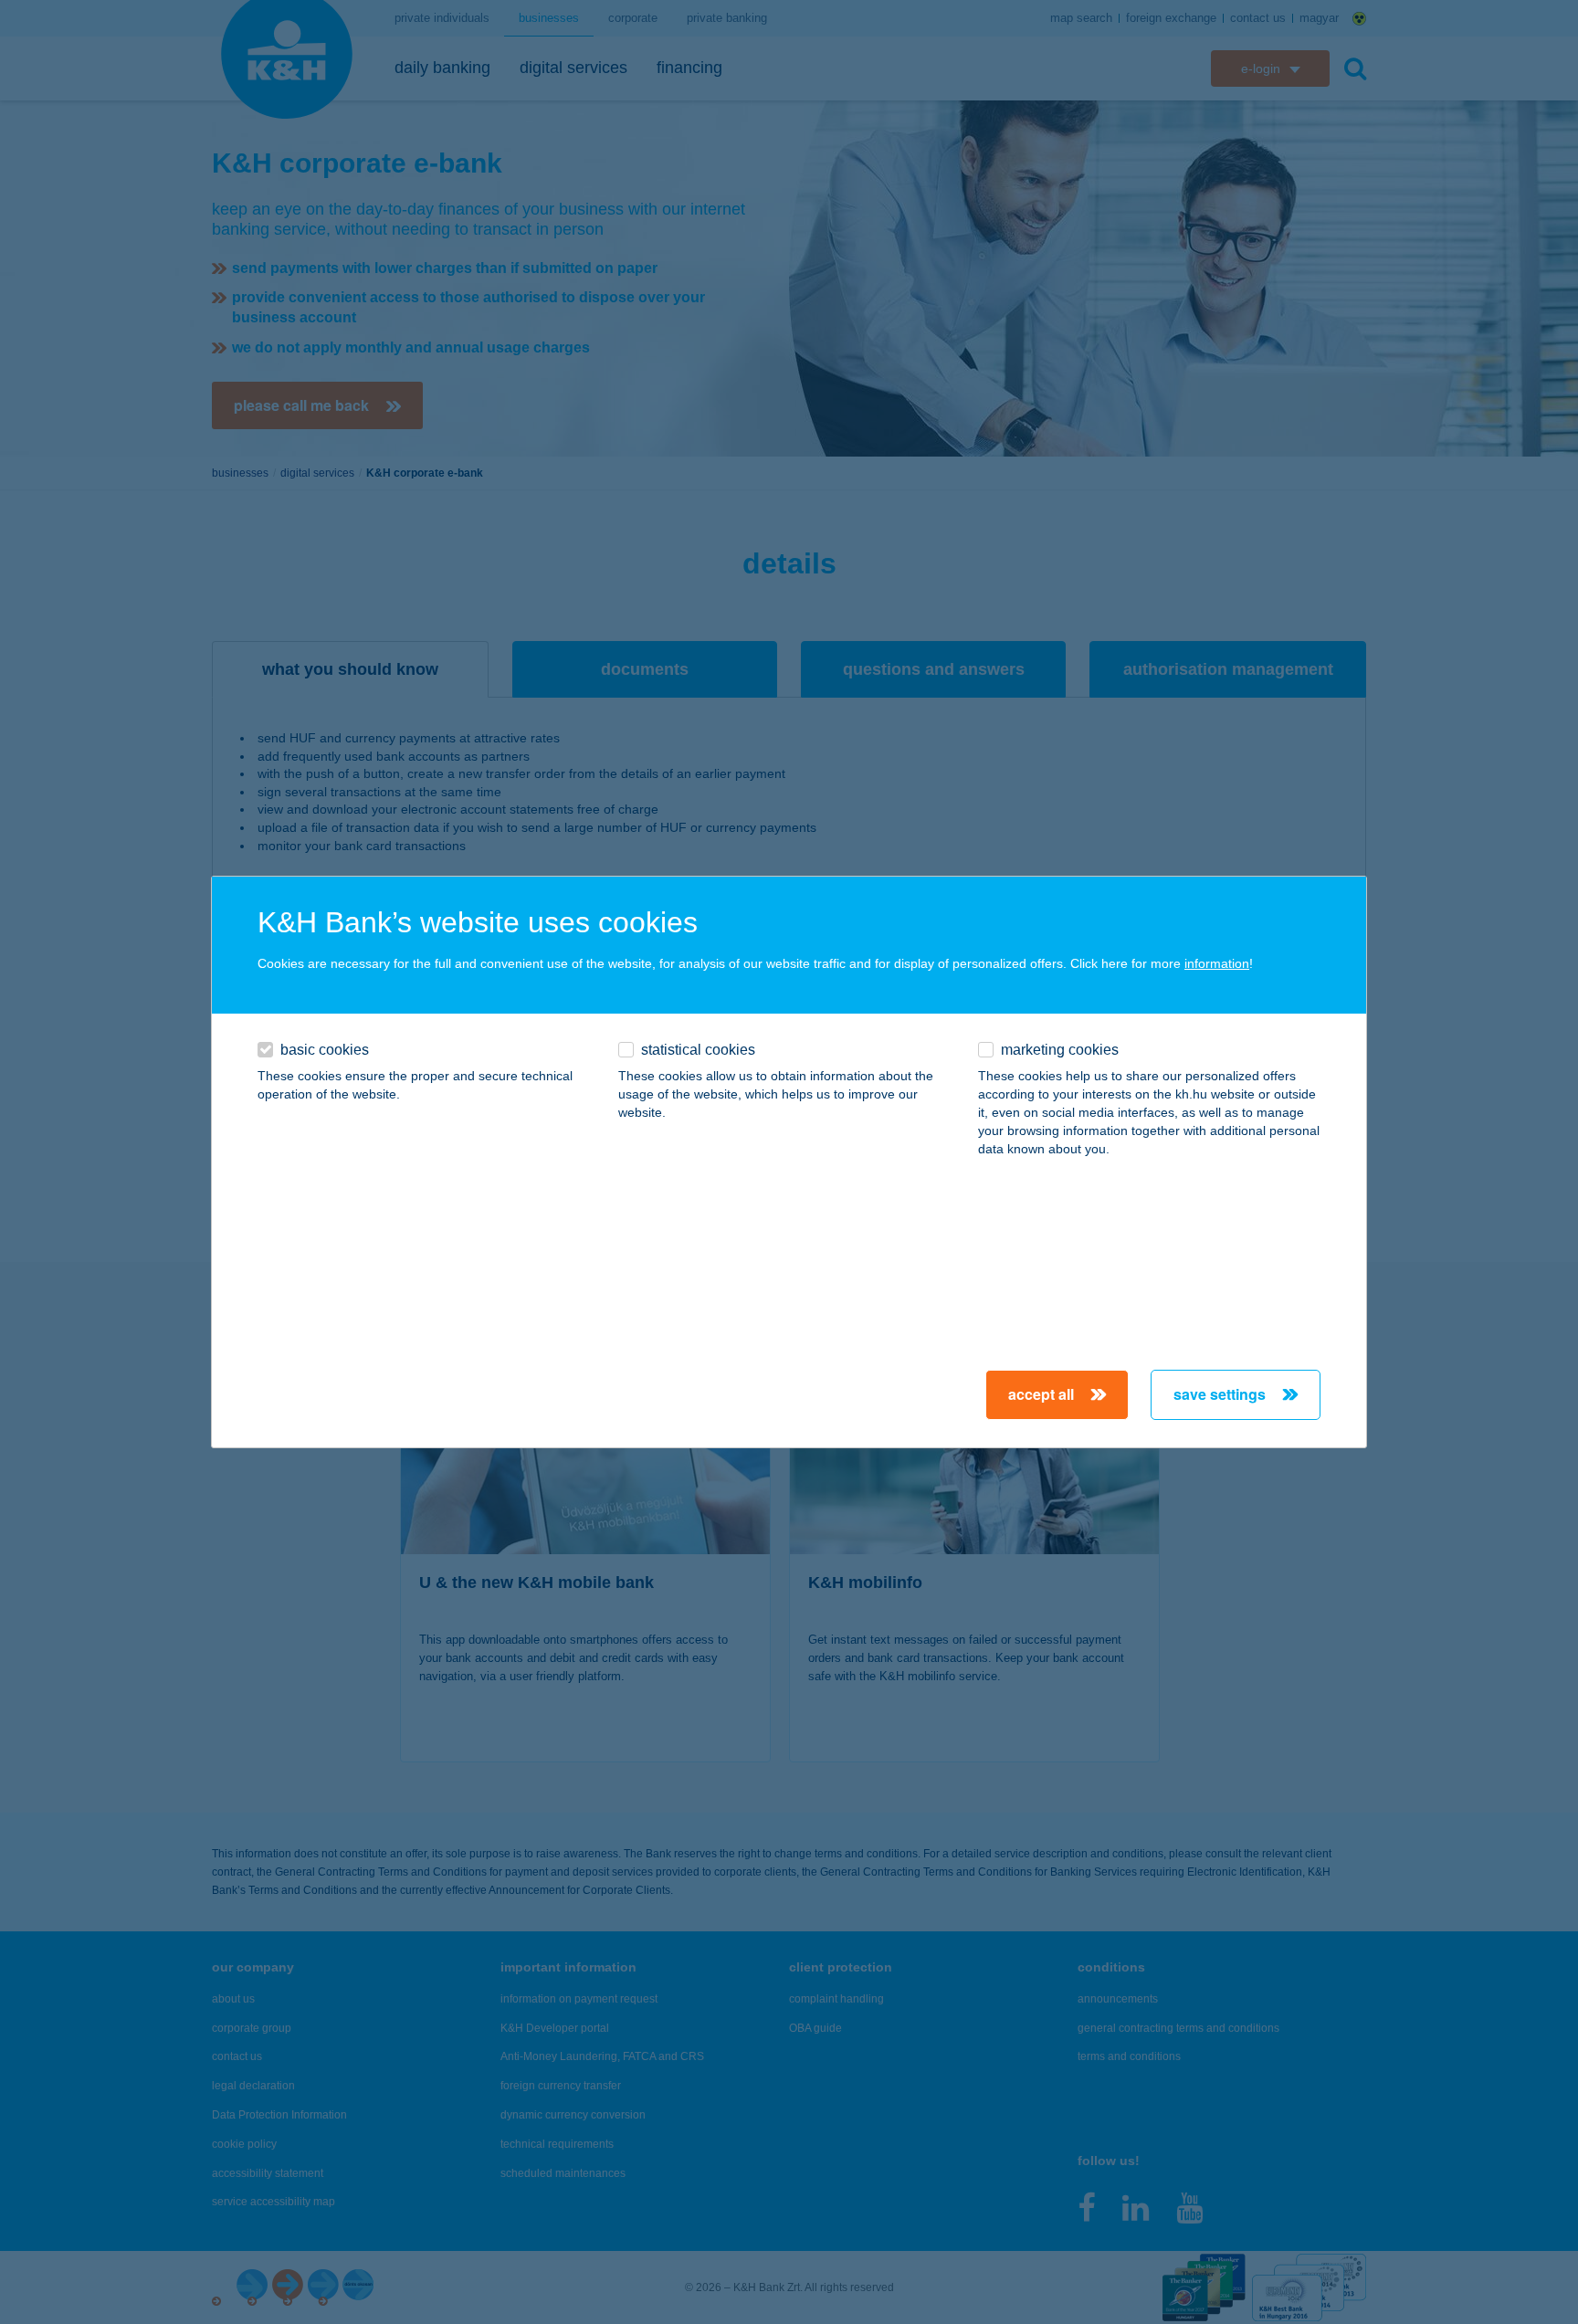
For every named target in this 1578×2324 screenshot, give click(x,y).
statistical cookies (698, 1050)
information (1217, 963)
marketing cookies (1060, 1050)
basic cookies (325, 1050)
